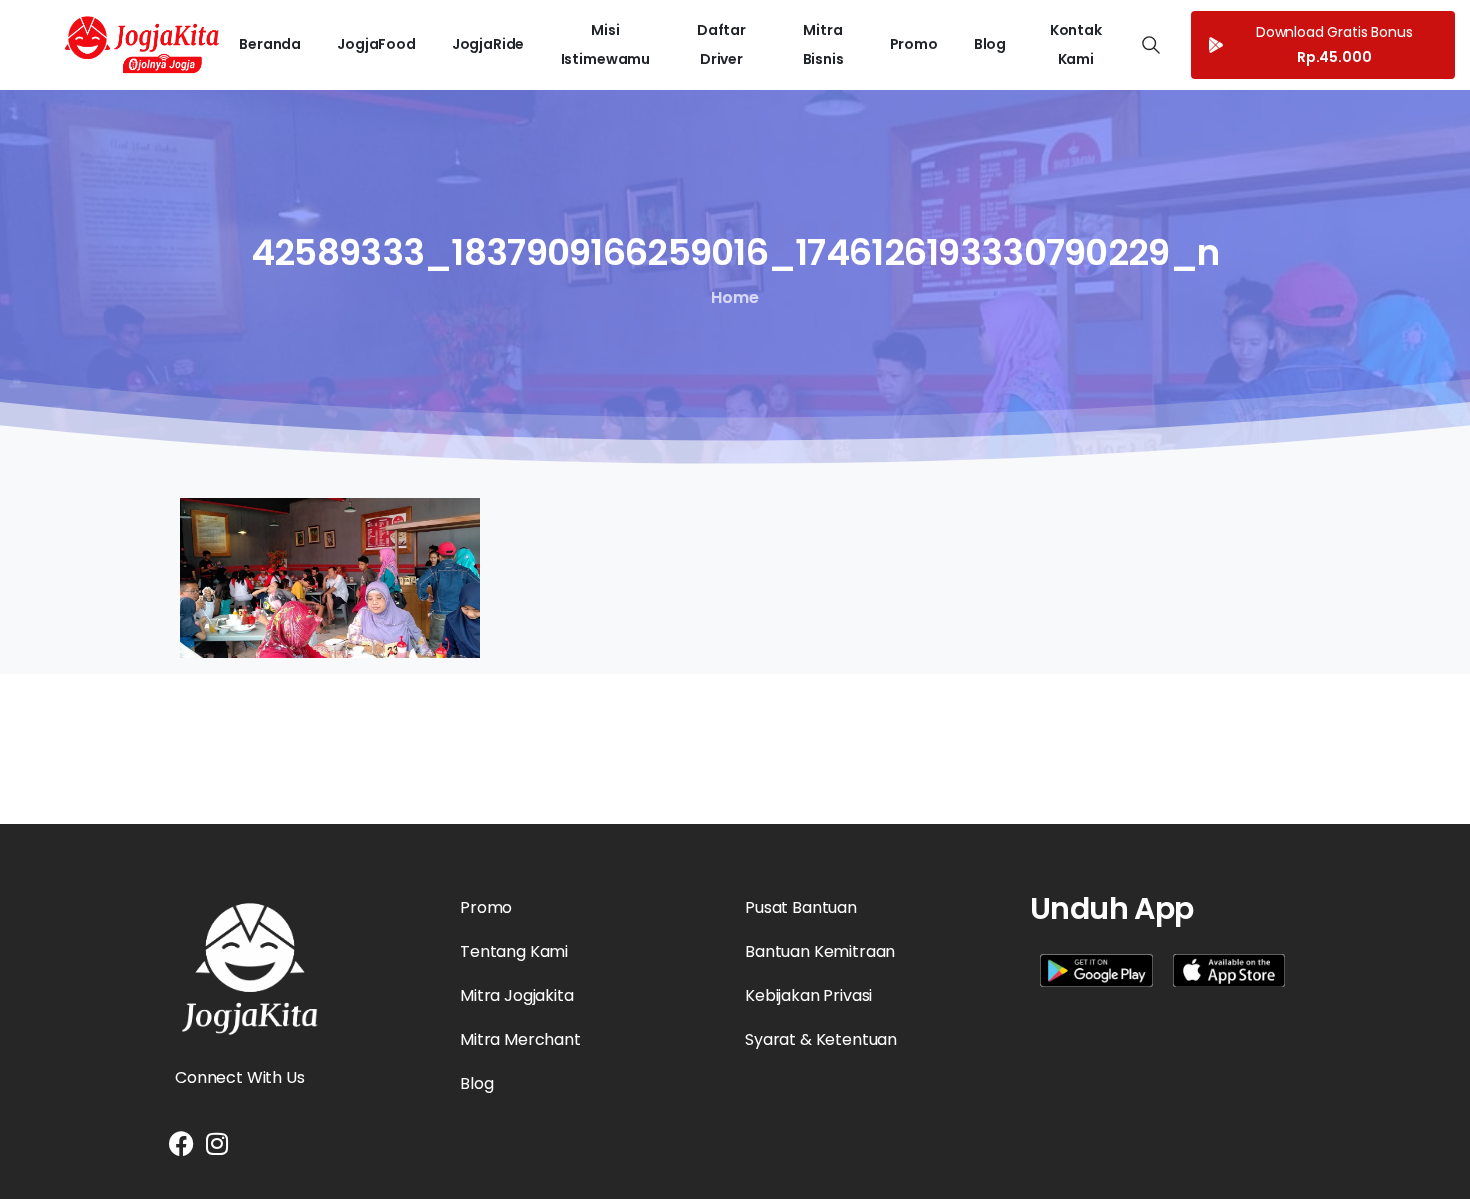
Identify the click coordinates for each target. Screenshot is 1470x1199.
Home (734, 297)
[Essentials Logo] (250, 969)
